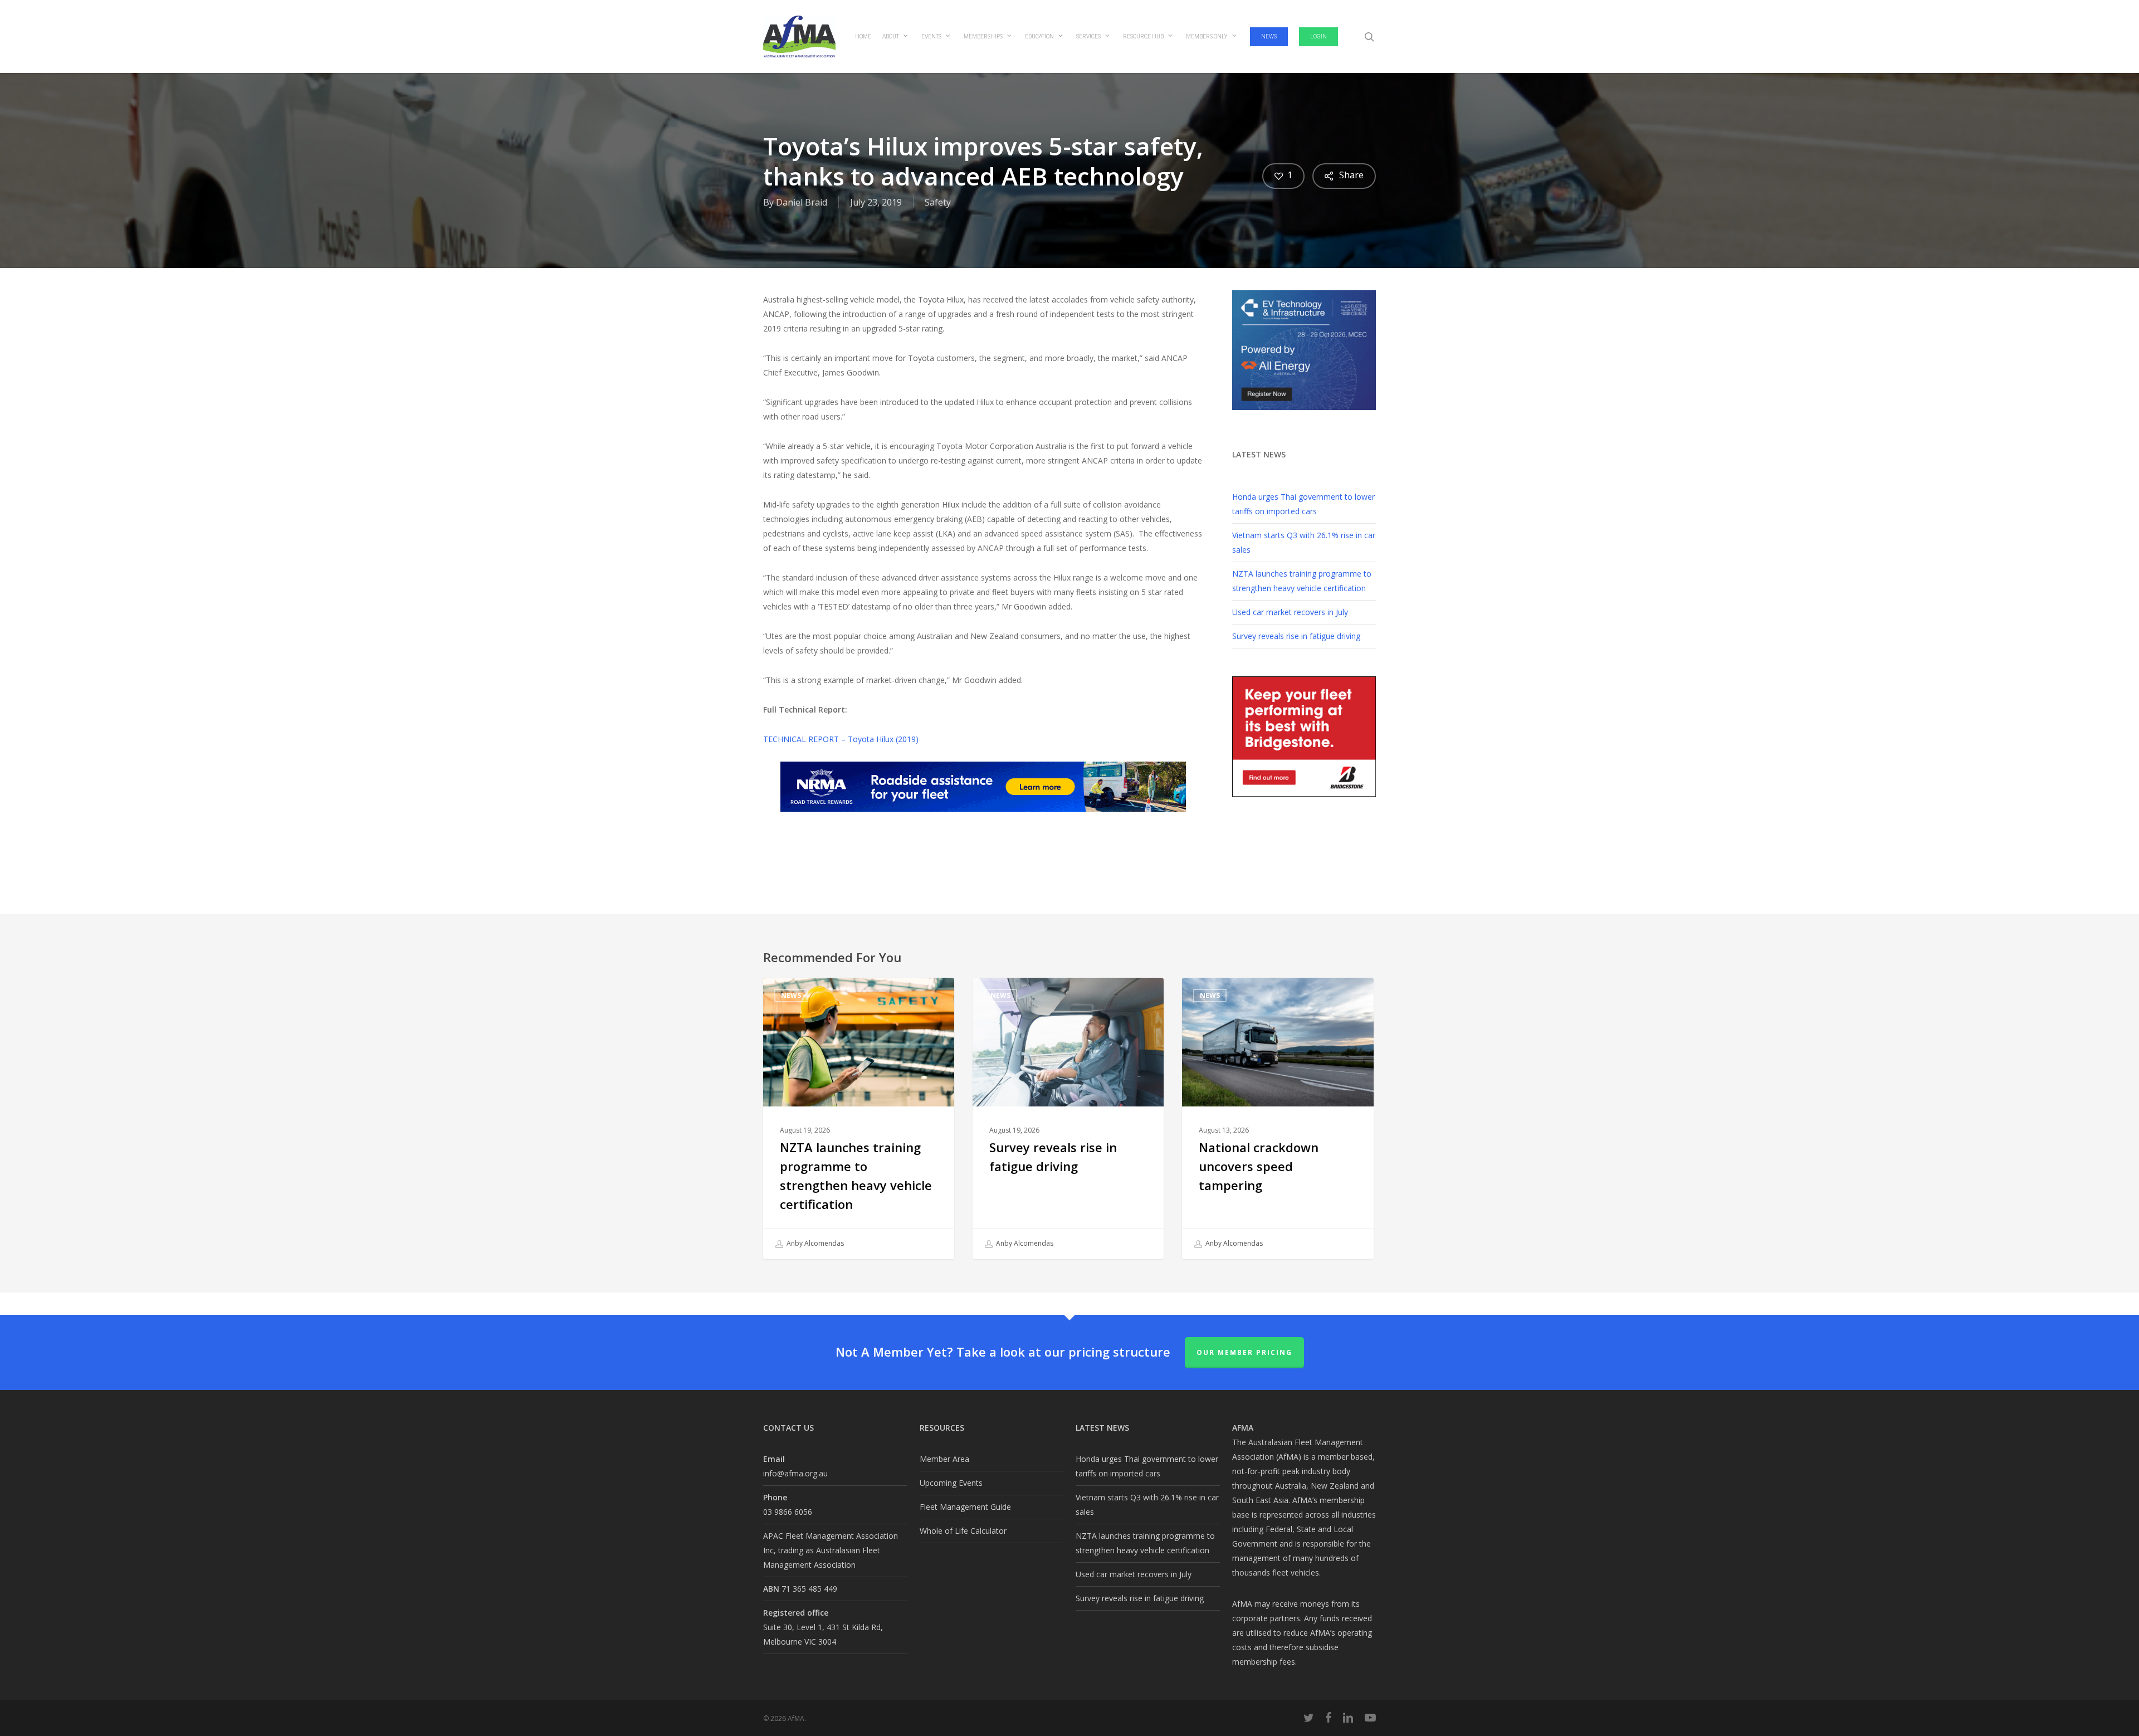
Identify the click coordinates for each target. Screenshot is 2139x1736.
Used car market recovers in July (1290, 612)
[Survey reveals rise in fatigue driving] (1068, 1118)
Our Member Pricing (1244, 1352)
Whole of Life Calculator (963, 1531)
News (791, 995)
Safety (938, 202)
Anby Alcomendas (814, 1243)
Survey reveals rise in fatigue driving (1296, 636)
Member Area (944, 1459)
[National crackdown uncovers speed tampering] (1278, 1118)
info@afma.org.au (795, 1473)
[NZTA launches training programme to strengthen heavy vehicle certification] (859, 1118)
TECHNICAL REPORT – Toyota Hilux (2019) (841, 739)
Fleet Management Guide (965, 1507)
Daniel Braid (802, 202)
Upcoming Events (951, 1483)
